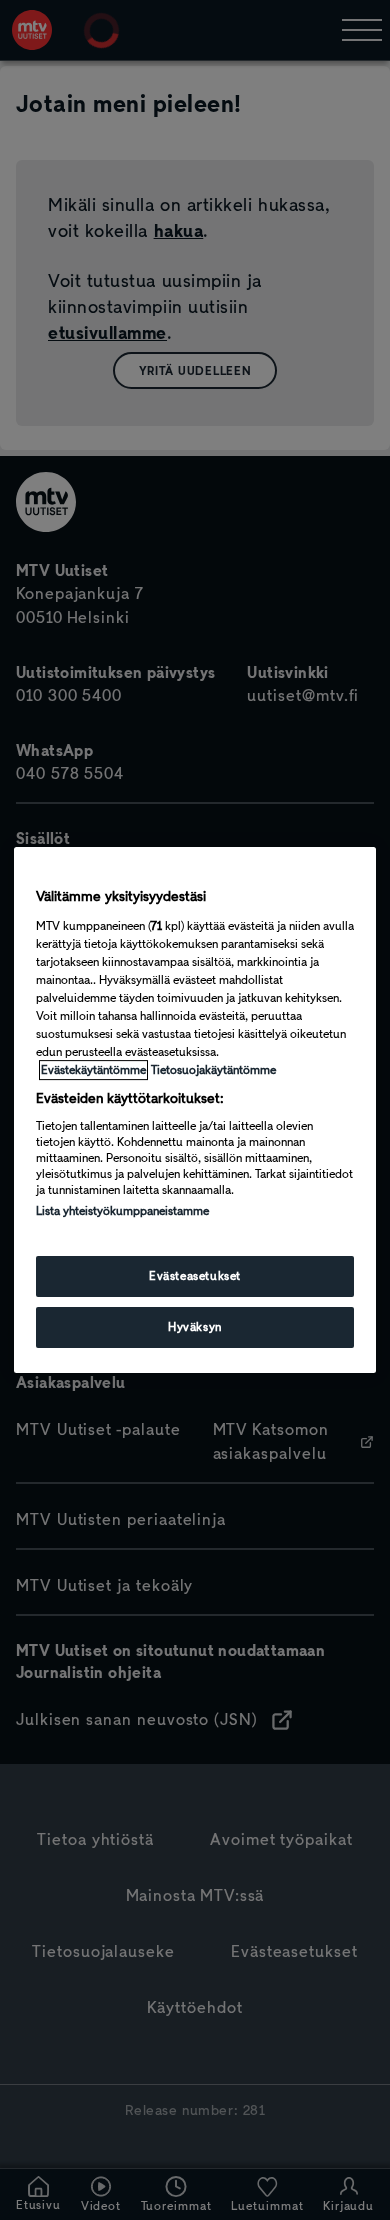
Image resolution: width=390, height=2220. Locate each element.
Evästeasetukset (195, 1276)
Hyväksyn (195, 1327)
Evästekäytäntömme (93, 1070)
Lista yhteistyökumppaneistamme (122, 1211)
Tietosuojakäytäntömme (213, 1070)
